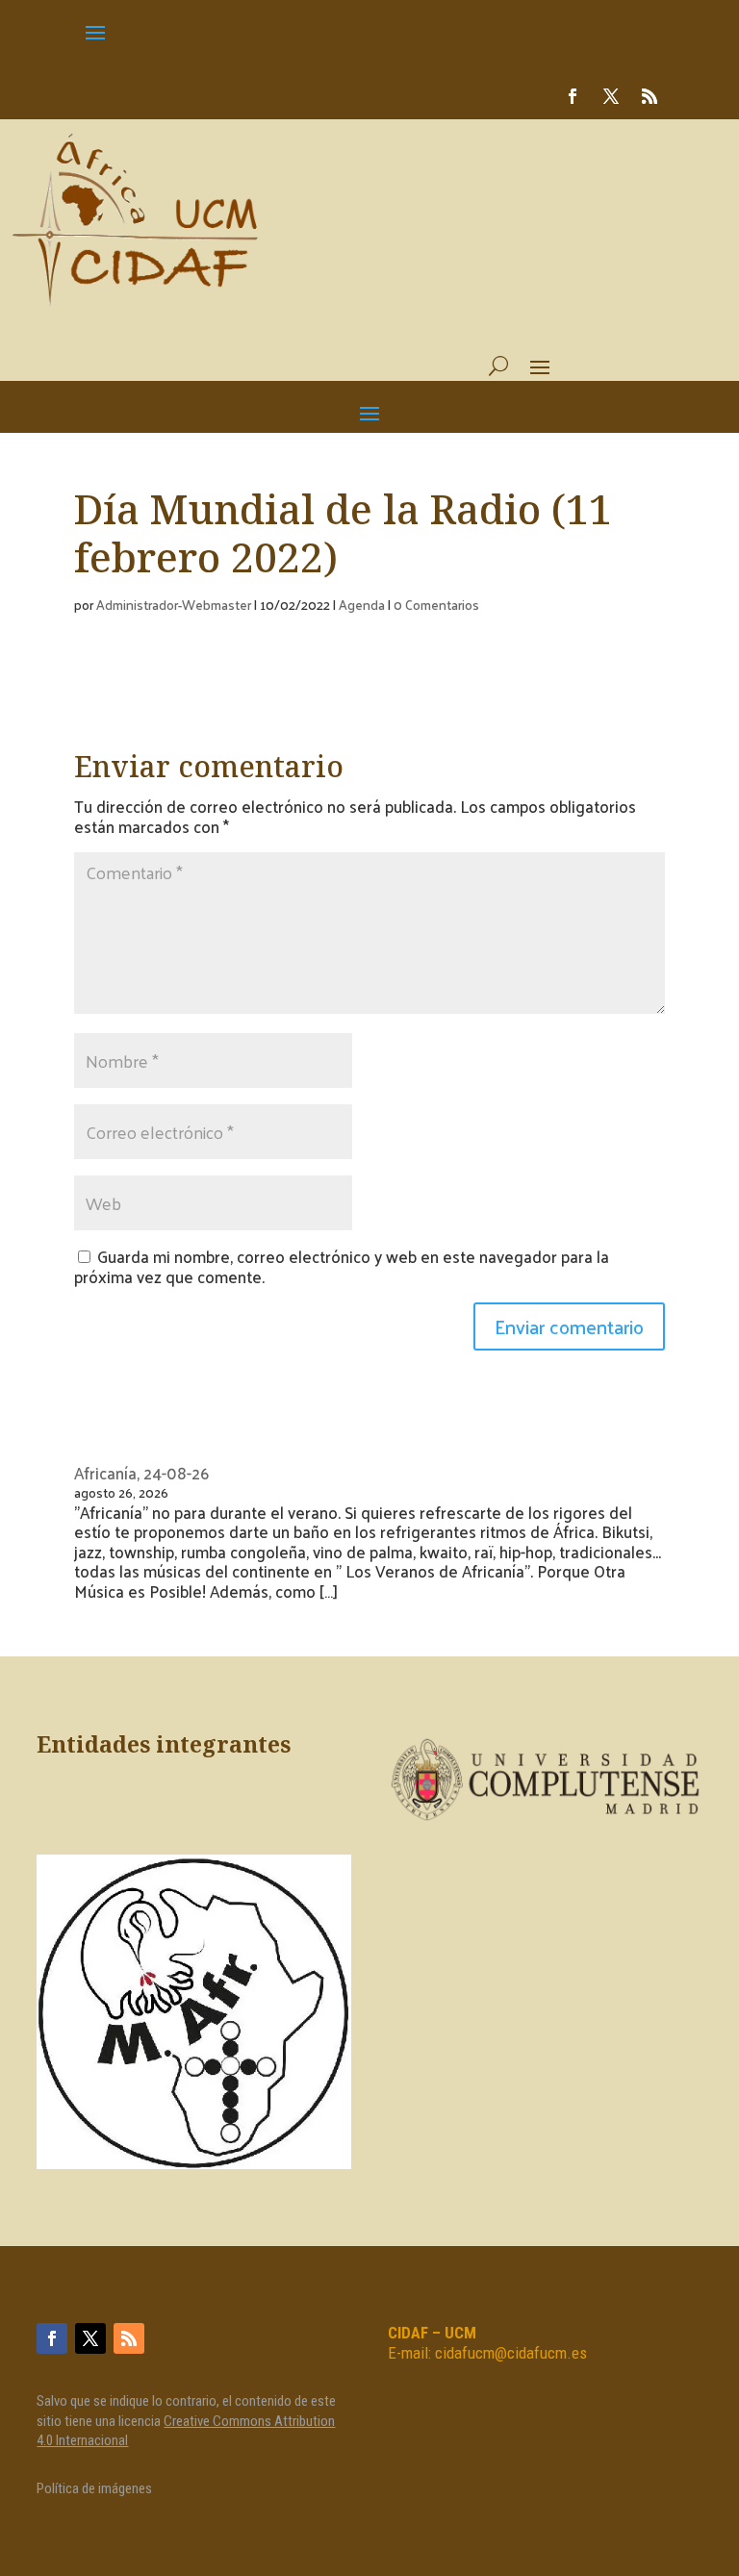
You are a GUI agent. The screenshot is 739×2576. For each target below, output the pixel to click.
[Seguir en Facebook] (573, 96)
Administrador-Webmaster (174, 605)
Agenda (362, 605)
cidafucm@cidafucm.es (511, 2353)
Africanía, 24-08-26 (141, 1473)
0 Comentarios (436, 605)
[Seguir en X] (611, 96)
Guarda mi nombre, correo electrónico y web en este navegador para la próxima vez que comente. (342, 1266)
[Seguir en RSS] (650, 96)
